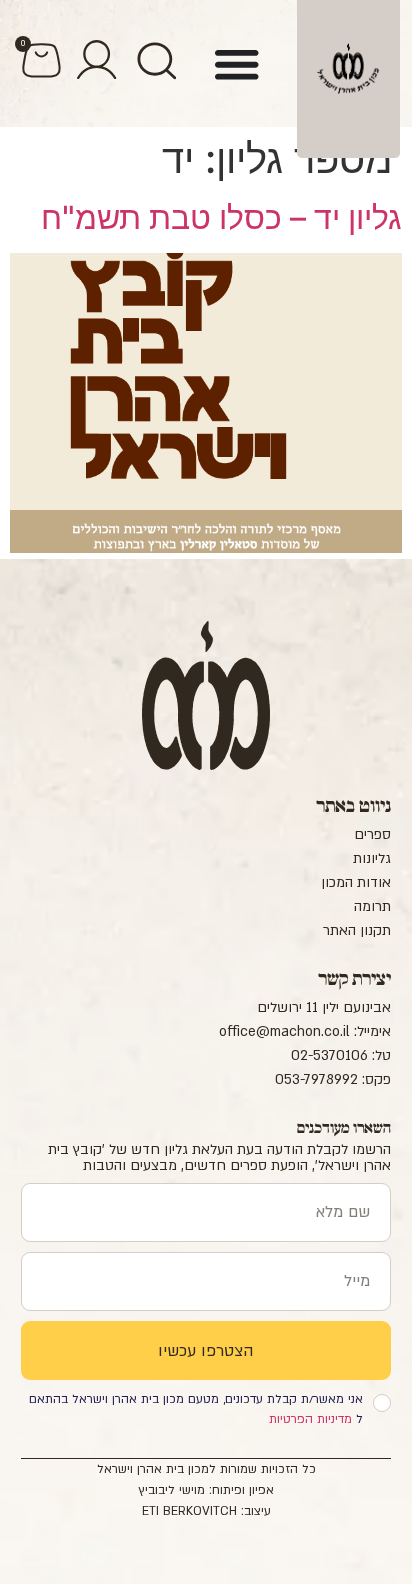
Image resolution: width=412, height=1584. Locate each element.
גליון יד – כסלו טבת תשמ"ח (221, 217)
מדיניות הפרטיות (310, 1419)
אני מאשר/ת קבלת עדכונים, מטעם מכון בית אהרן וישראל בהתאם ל (196, 1409)
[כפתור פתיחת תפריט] (237, 64)
